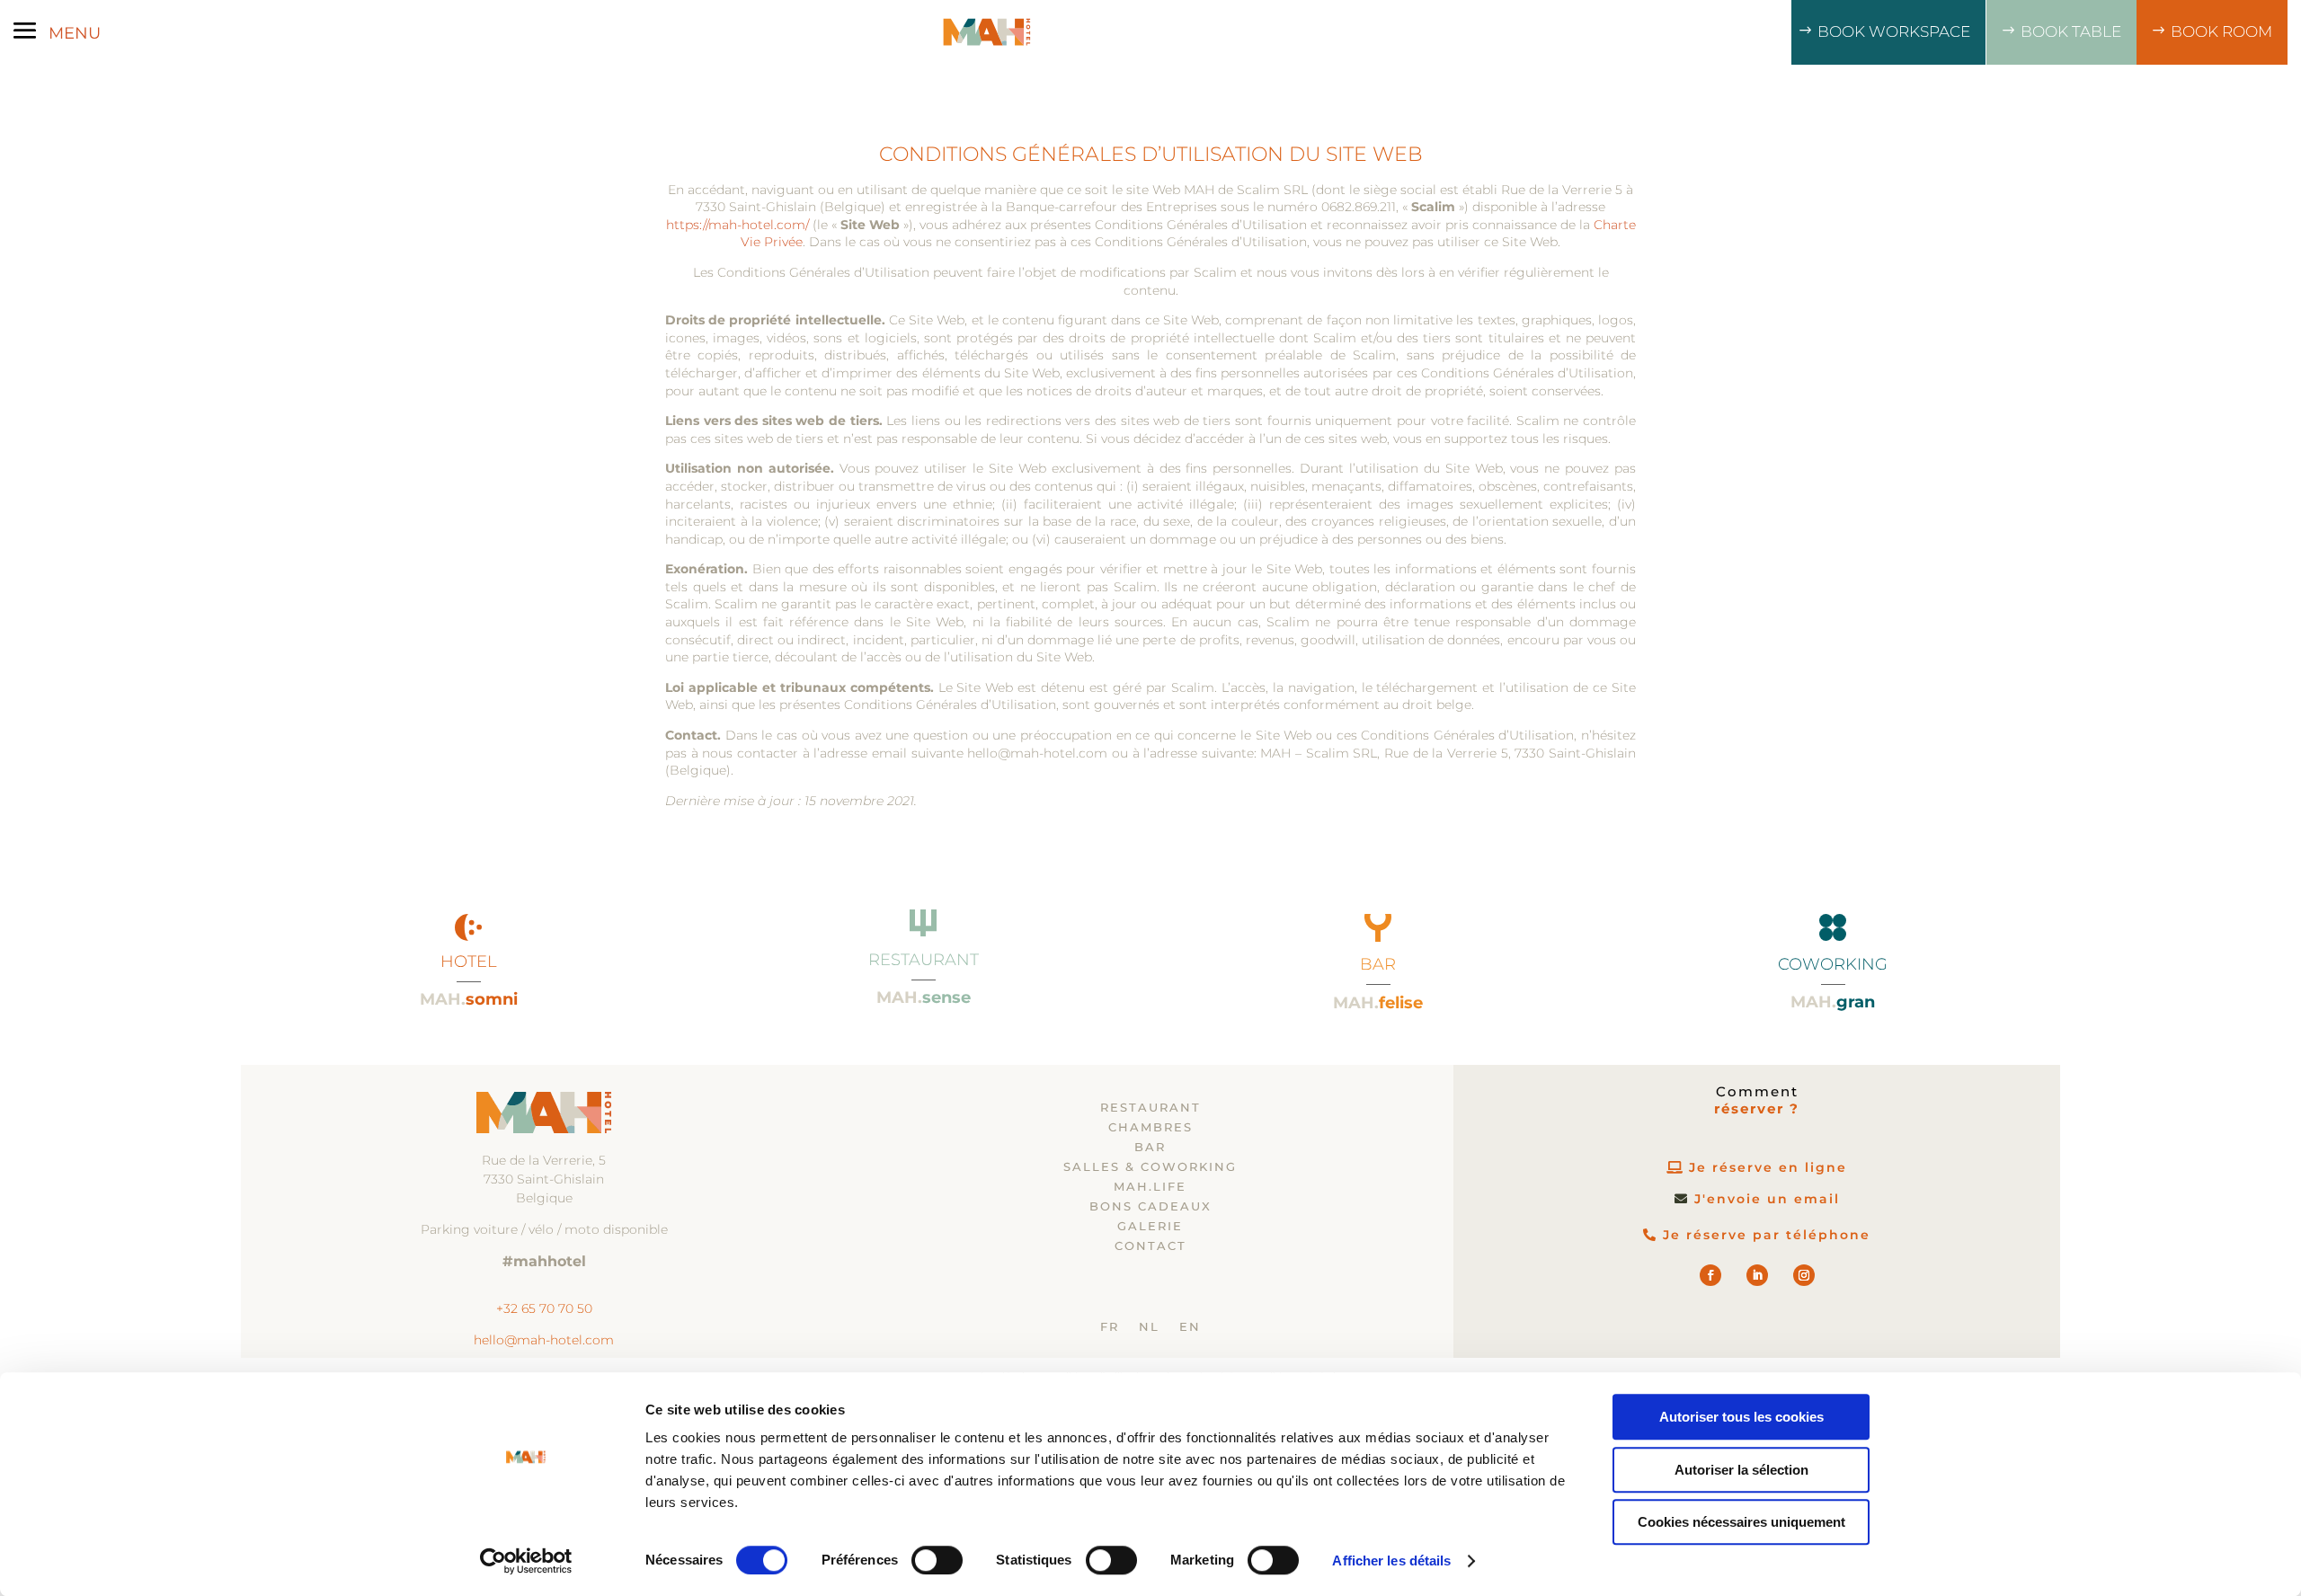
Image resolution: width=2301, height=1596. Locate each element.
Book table (2071, 31)
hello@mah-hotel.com (544, 1340)
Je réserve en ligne (1768, 1167)
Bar (1150, 1147)
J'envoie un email (1767, 1199)
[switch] (937, 1560)
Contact (1150, 1246)
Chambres (1150, 1127)
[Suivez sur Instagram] (1804, 1275)
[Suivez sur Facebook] (1710, 1275)
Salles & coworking (1150, 1167)
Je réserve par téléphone (1767, 1235)
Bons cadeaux (1150, 1206)
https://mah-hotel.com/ (737, 225)
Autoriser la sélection (1741, 1470)
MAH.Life (1150, 1187)
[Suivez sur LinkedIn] (1757, 1275)
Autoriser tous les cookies (1741, 1417)
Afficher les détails (1391, 1561)
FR (1110, 1327)
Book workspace (1894, 31)
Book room (2221, 31)
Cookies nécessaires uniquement (1741, 1522)
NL (1149, 1327)
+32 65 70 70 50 (544, 1308)
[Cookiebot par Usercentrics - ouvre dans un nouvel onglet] (526, 1561)
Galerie (1150, 1226)
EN (1190, 1327)
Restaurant (1150, 1108)
